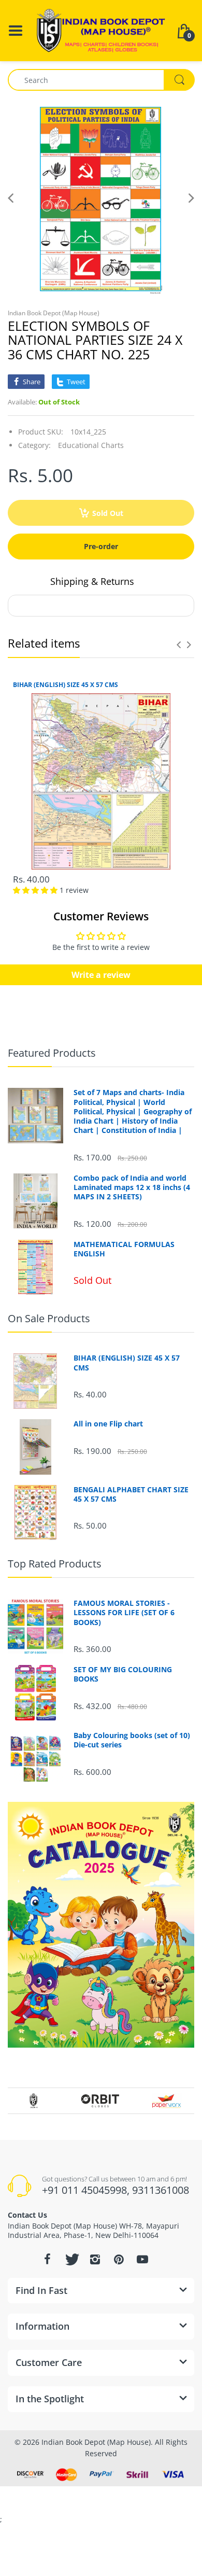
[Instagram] (95, 2259)
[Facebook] (47, 2259)
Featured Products (52, 1053)
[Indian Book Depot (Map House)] (101, 30)
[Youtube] (142, 2259)
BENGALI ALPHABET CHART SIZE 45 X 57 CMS (131, 1494)
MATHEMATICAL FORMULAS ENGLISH (124, 1249)
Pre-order (101, 546)
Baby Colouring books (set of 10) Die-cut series (132, 1740)
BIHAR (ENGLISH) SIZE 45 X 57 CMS (66, 685)
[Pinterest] (119, 2259)
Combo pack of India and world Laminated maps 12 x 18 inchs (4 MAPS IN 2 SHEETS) (132, 1187)
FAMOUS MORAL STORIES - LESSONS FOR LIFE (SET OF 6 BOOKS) (124, 1613)
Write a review (101, 975)
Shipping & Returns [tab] (92, 581)
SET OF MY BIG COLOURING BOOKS (123, 1674)
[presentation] (179, 645)
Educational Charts (91, 445)
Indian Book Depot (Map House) (54, 313)
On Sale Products (49, 1318)
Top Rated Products (55, 1564)
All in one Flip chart (108, 1424)
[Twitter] (71, 2259)
